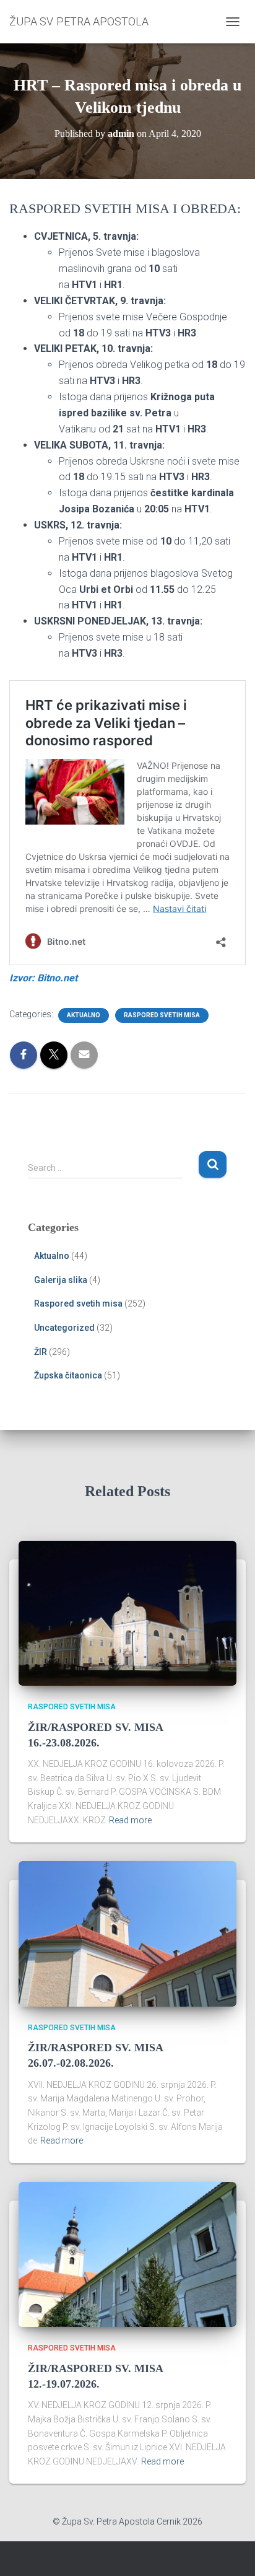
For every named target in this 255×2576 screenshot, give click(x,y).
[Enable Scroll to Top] (231, 2551)
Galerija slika (61, 1280)
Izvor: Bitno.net (43, 978)
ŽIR (41, 1352)
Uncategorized (64, 1328)
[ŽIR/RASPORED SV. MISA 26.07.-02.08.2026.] (127, 1933)
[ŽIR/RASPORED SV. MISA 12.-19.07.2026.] (127, 2254)
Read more (130, 1820)
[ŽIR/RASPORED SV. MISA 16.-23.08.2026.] (127, 1613)
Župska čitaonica (68, 1375)
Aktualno (84, 1015)
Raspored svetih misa (162, 1015)
